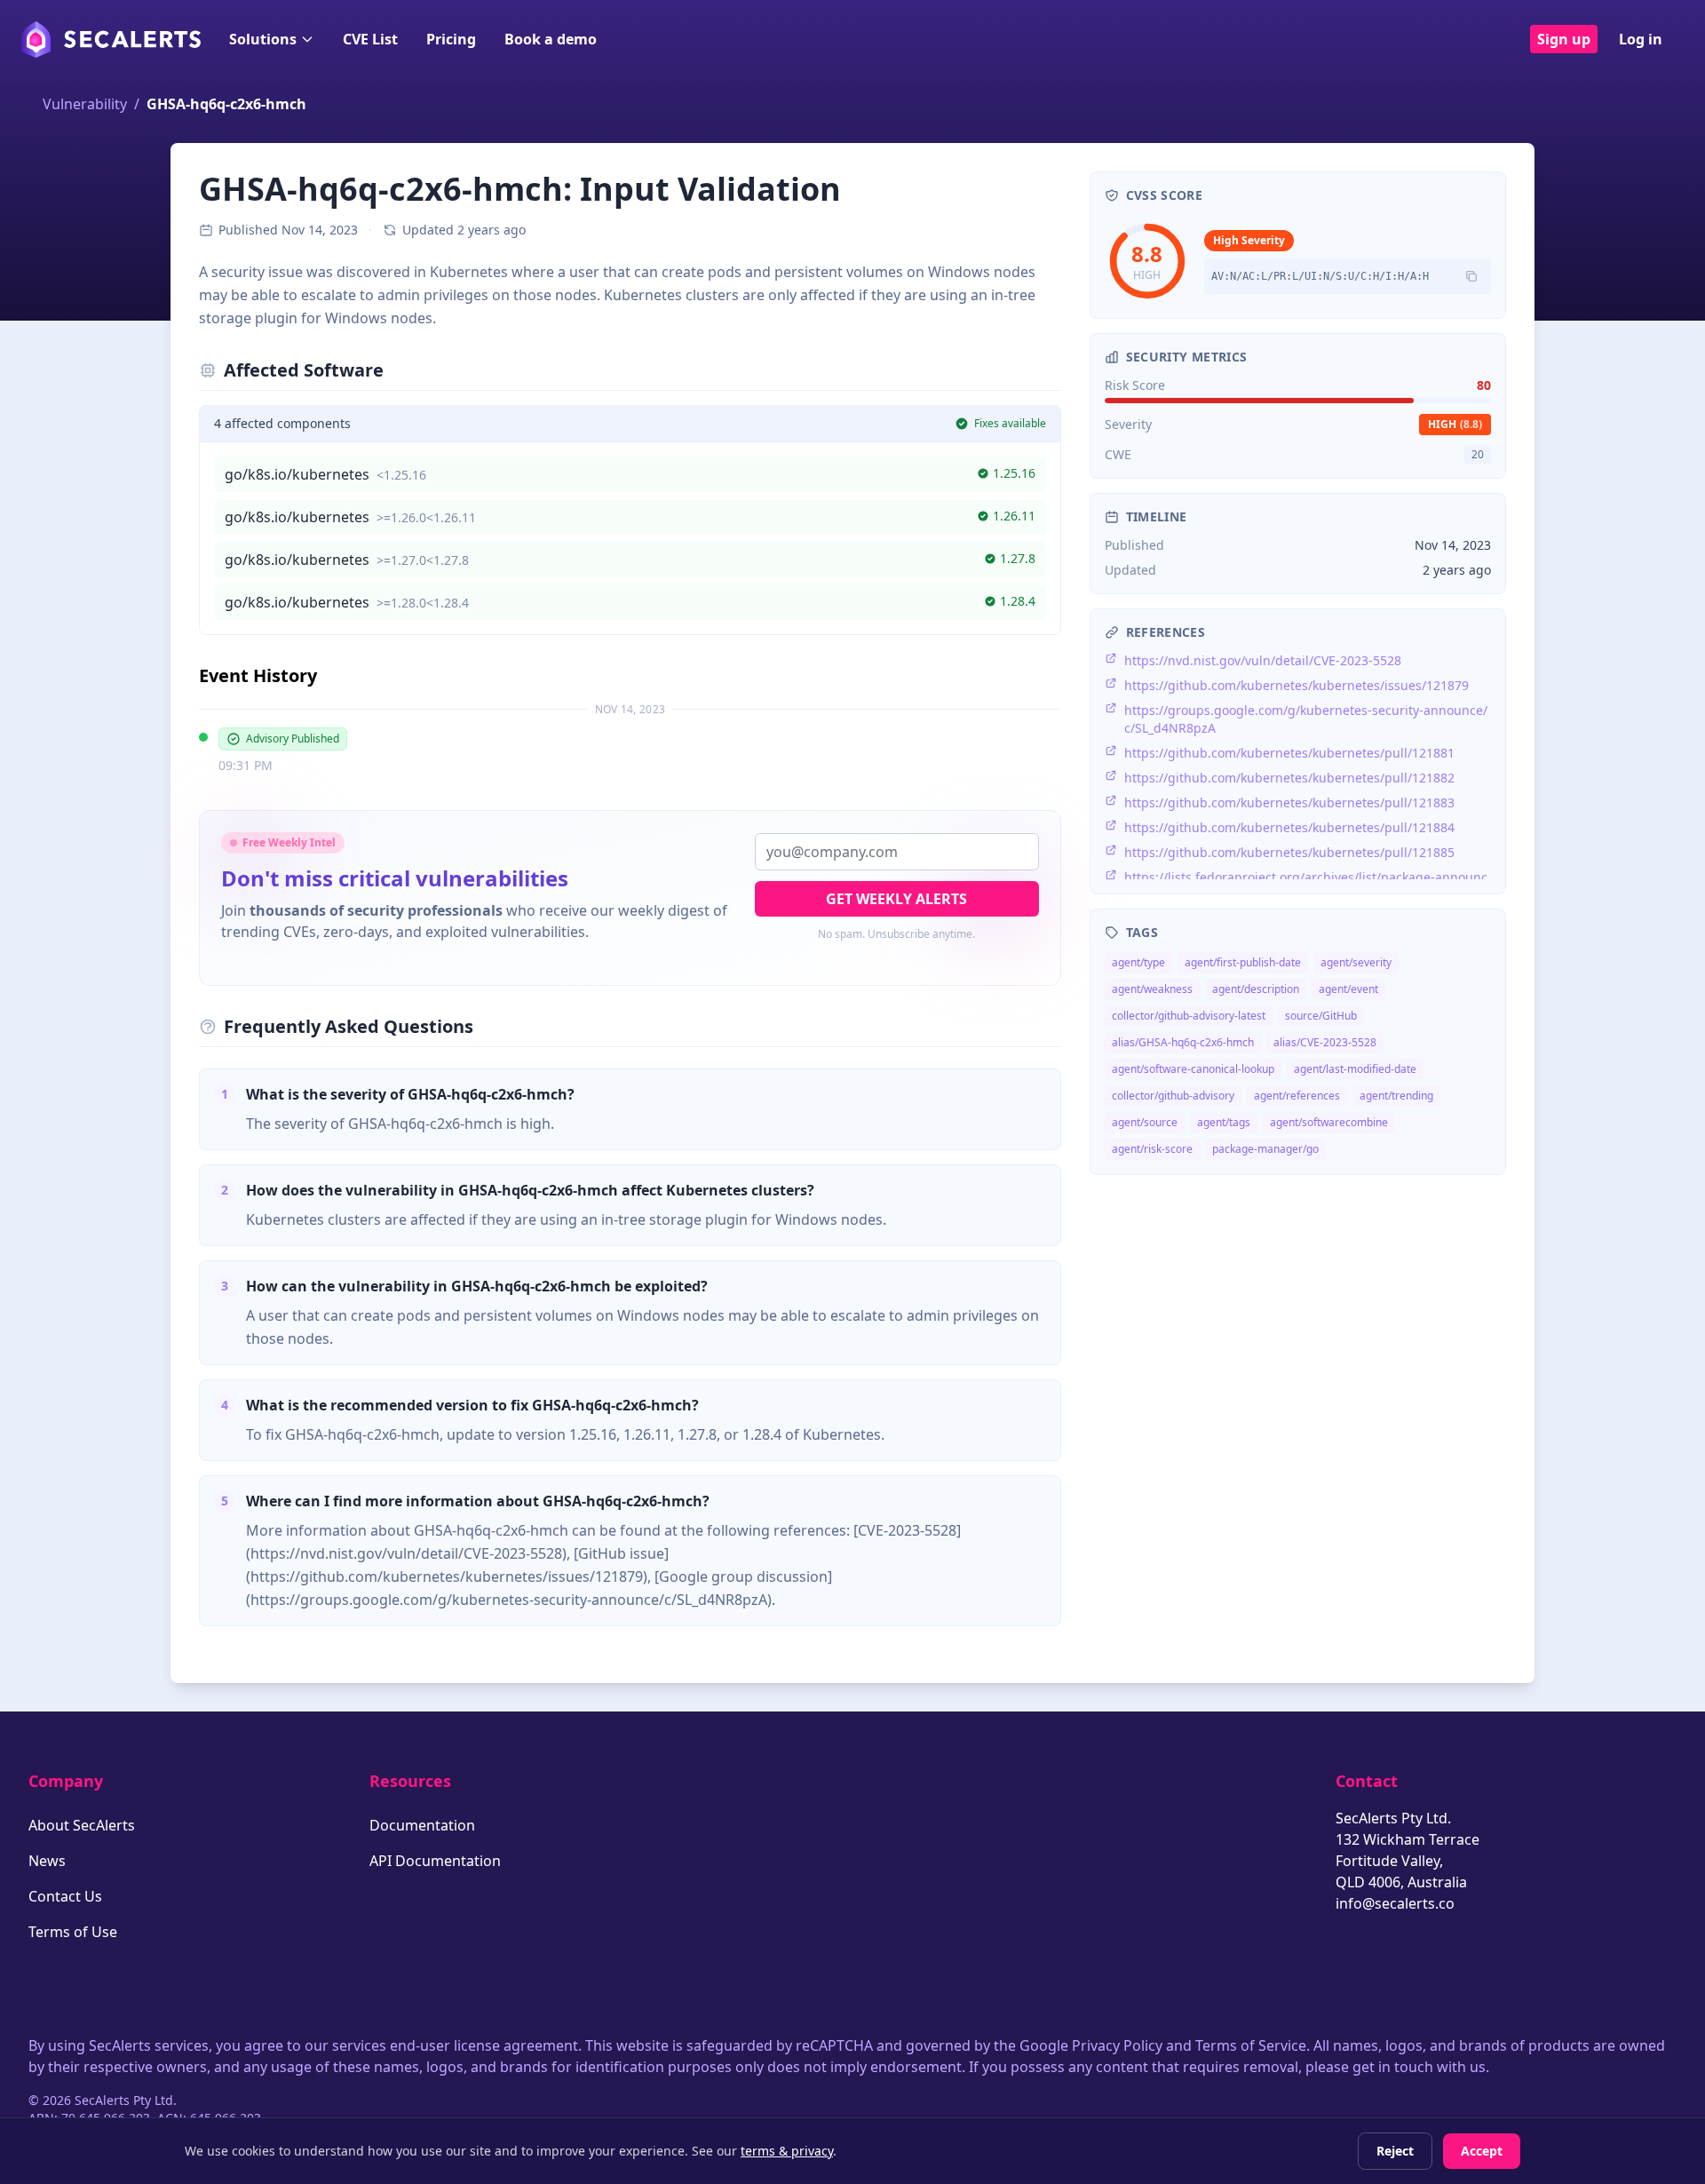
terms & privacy (787, 2151)
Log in (1641, 39)
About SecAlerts (82, 1825)
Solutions (263, 39)
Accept (1482, 2151)
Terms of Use (73, 1932)
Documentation (422, 1825)
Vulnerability (85, 104)
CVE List (370, 39)
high (1455, 424)
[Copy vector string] (1471, 276)
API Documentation (435, 1861)
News (47, 1861)
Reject (1395, 2151)
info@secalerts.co (1395, 1903)
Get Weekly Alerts (896, 899)
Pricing (451, 39)
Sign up (1564, 39)
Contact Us (65, 1896)
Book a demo (551, 39)
